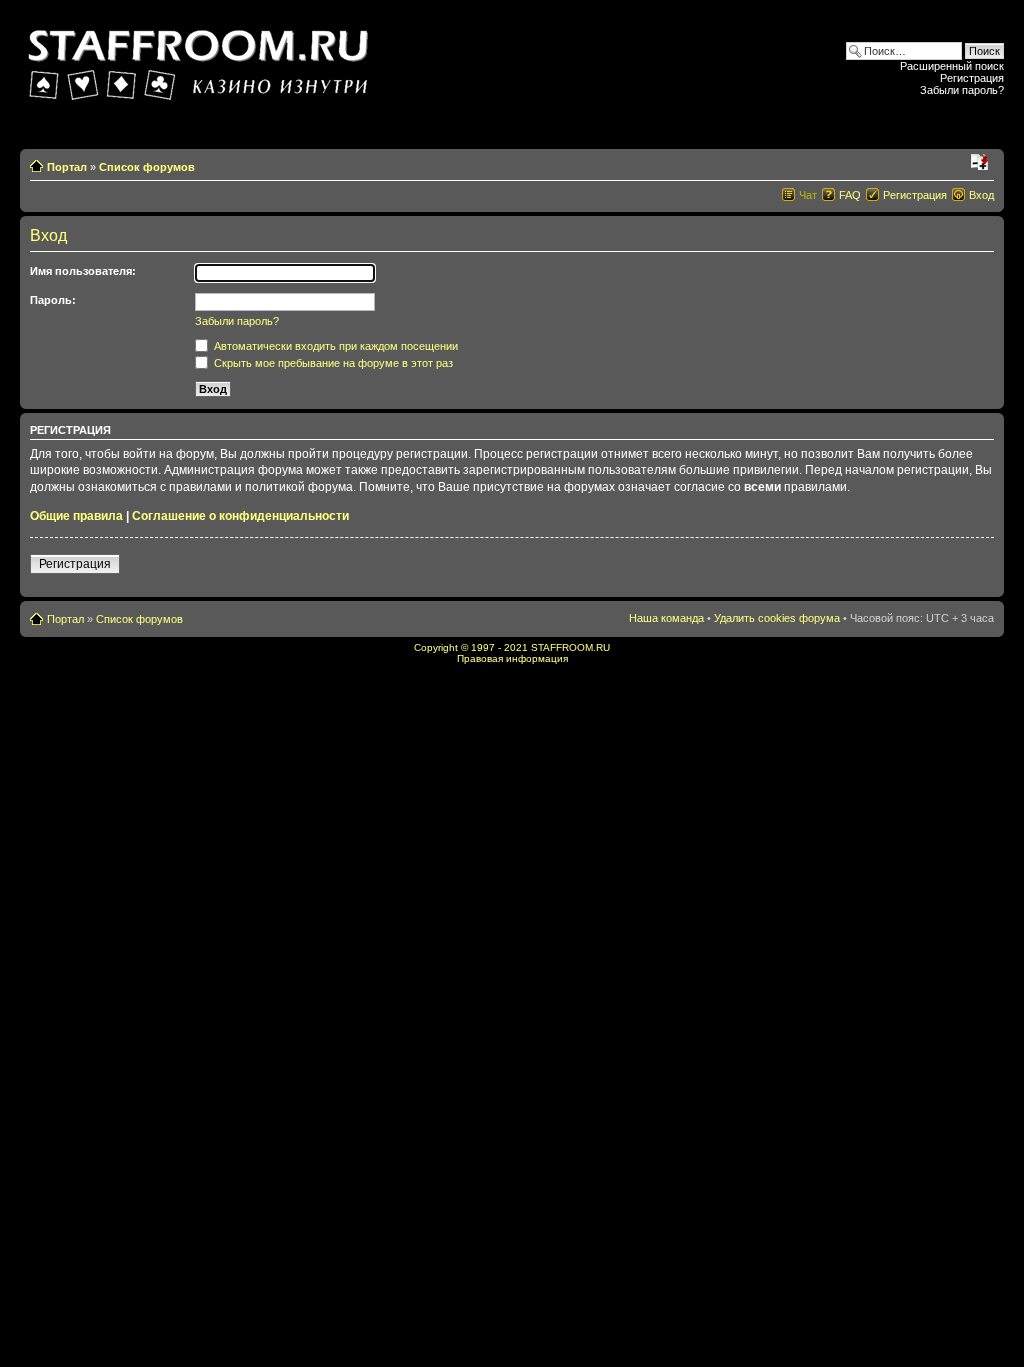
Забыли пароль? (962, 90)
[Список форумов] (201, 58)
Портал (67, 167)
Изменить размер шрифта (979, 163)
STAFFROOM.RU (570, 647)
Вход (981, 195)
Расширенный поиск (952, 66)
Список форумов (147, 167)
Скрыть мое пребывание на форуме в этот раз (332, 363)
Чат (808, 195)
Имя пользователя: (83, 271)
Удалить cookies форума (777, 618)
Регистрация (972, 78)
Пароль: (53, 300)
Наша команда (666, 618)
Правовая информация (512, 658)
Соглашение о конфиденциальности (240, 516)
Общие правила (76, 516)
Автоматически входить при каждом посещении (334, 346)
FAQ (850, 195)
